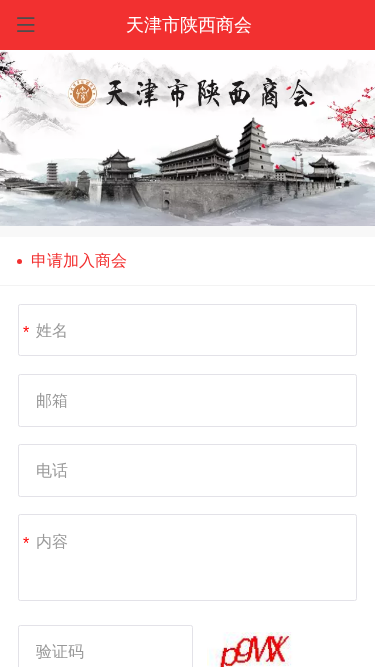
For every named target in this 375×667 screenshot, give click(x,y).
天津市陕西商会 (189, 25)
